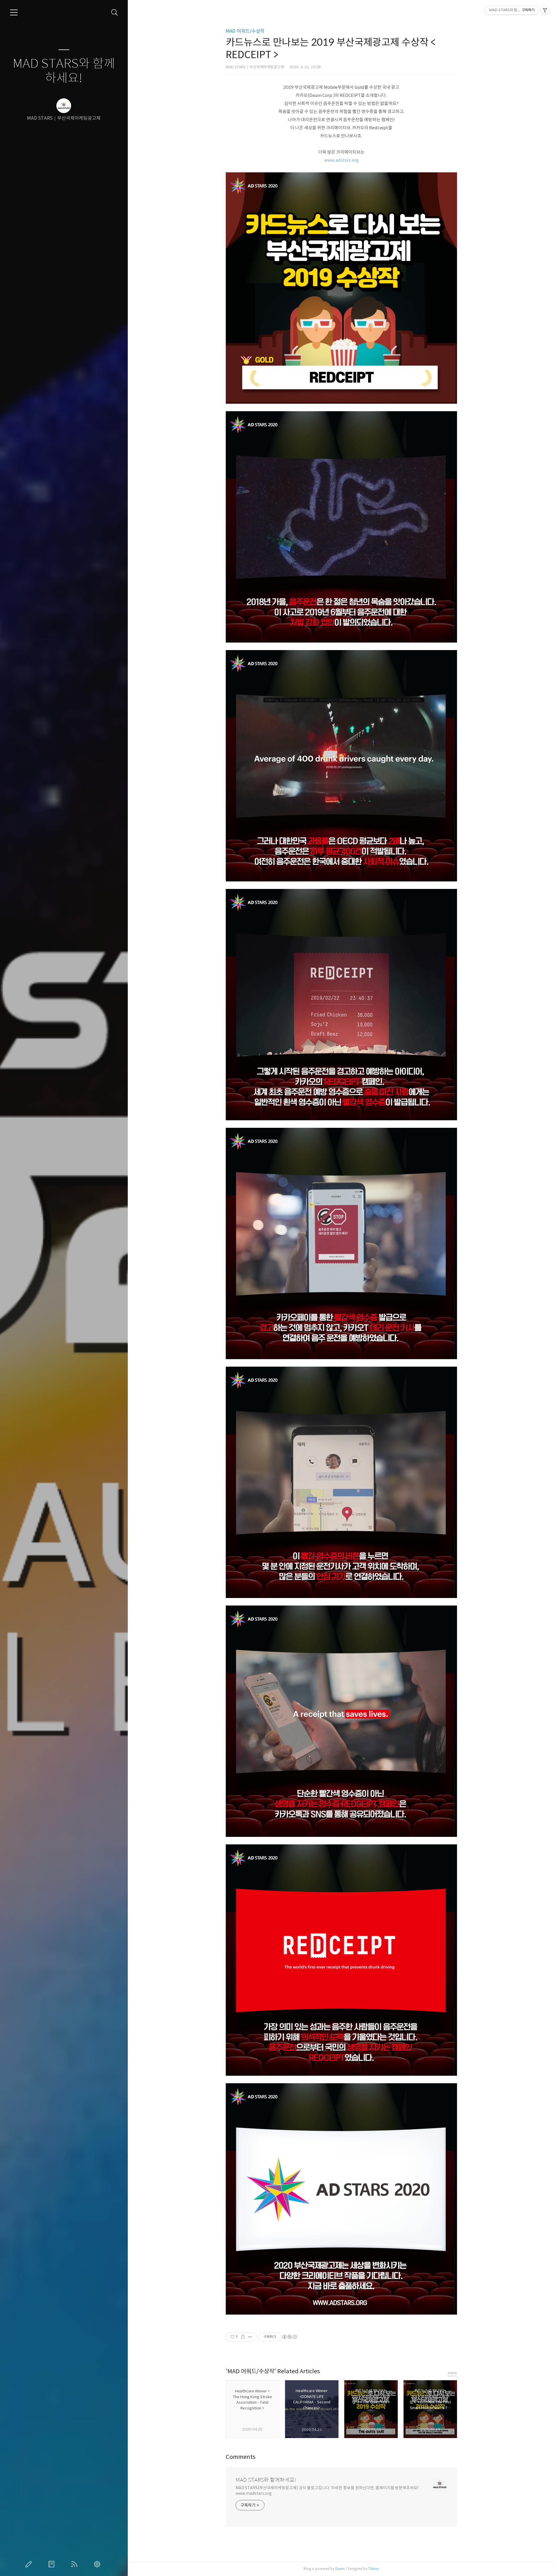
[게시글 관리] (250, 2337)
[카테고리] (14, 12)
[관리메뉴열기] (545, 10)
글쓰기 (30, 2564)
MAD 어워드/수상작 (245, 31)
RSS (75, 2564)
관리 (98, 2564)
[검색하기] (115, 13)
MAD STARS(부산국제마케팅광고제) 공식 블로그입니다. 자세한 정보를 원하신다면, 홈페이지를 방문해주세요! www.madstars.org (327, 2491)
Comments (241, 2457)
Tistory (374, 2569)
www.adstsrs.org (341, 160)
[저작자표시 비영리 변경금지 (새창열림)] (289, 2337)
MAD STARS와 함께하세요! (64, 71)
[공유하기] (243, 2337)
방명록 (53, 2564)
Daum (340, 2569)
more (452, 2373)
